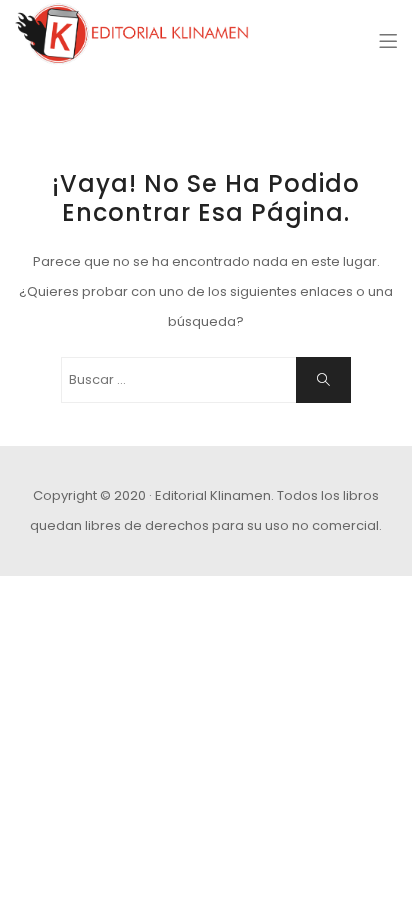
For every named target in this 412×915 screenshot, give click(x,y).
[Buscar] (323, 380)
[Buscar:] (206, 380)
